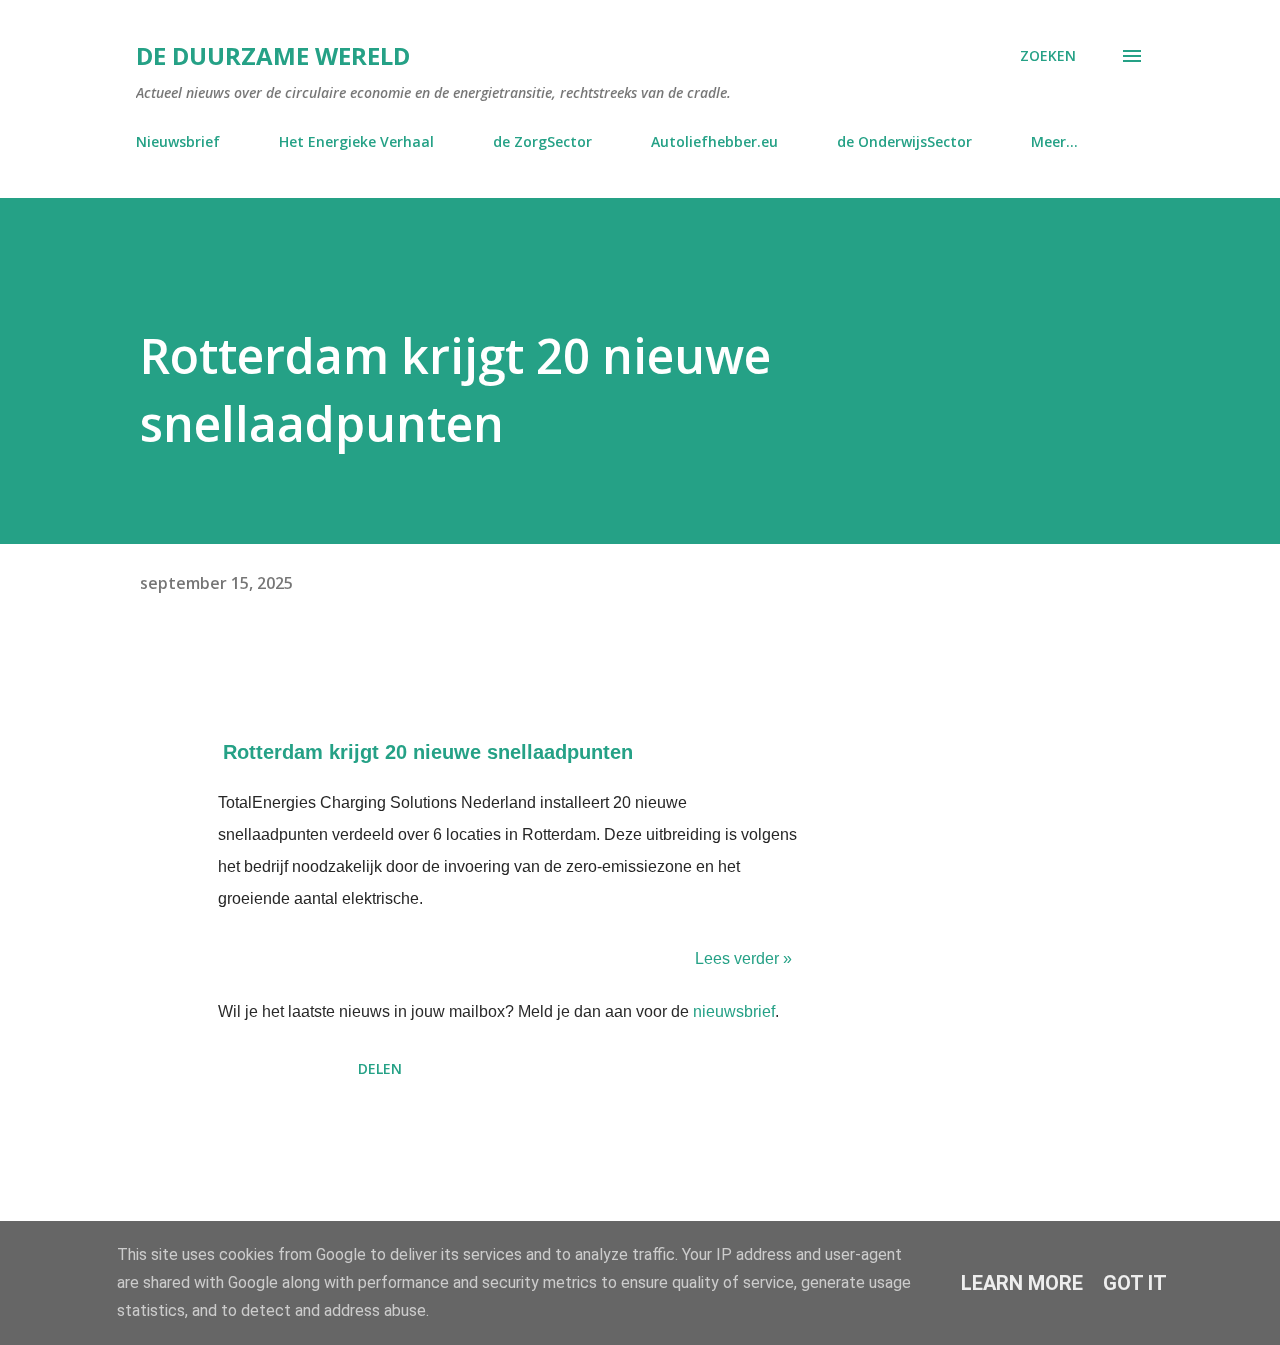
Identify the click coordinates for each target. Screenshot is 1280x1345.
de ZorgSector (542, 141)
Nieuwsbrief (178, 141)
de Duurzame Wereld (273, 55)
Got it (1135, 1283)
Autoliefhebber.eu (714, 141)
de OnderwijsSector (904, 141)
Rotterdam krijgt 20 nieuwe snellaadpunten (428, 752)
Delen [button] (380, 1068)
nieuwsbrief (734, 1011)
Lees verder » (743, 958)
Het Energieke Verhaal (356, 141)
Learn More (1022, 1283)
